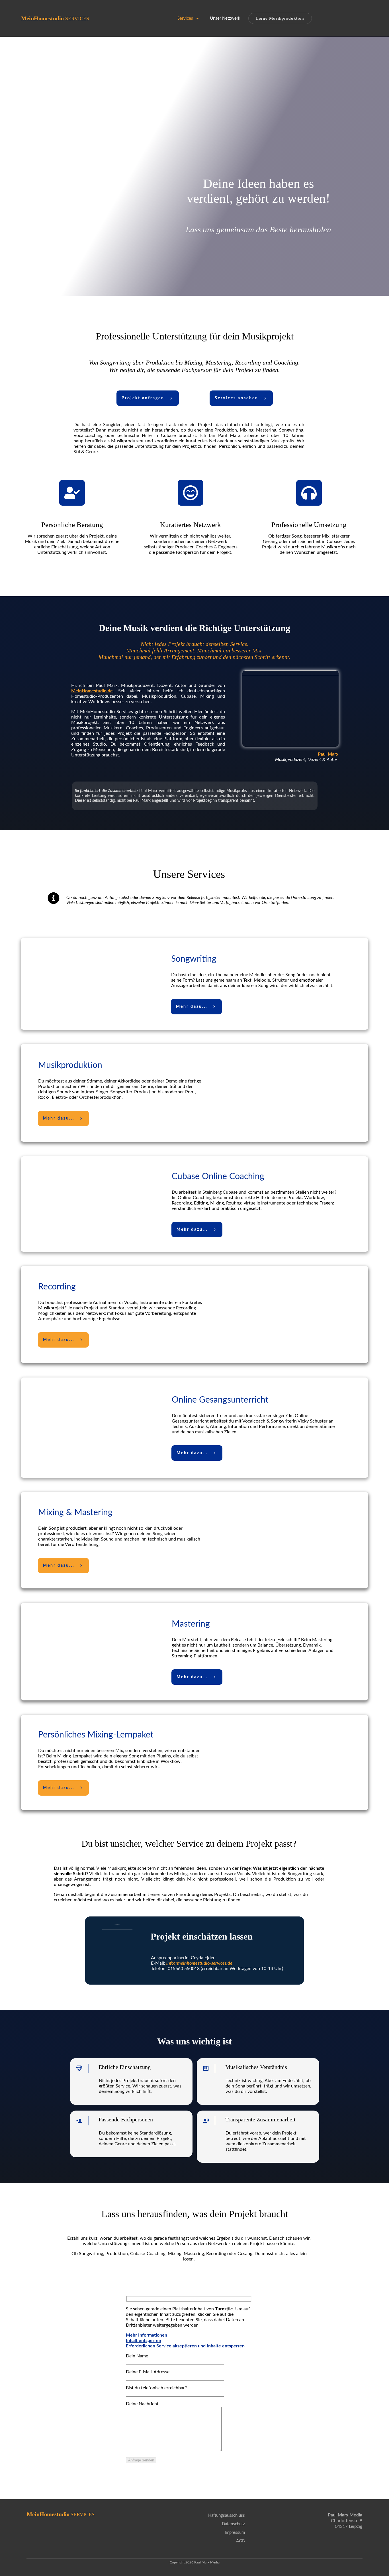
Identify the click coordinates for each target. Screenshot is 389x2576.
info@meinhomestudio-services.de (199, 1963)
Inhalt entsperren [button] (144, 2341)
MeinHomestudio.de (92, 691)
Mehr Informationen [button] (147, 2335)
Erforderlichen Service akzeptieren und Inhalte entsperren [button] (185, 2346)
